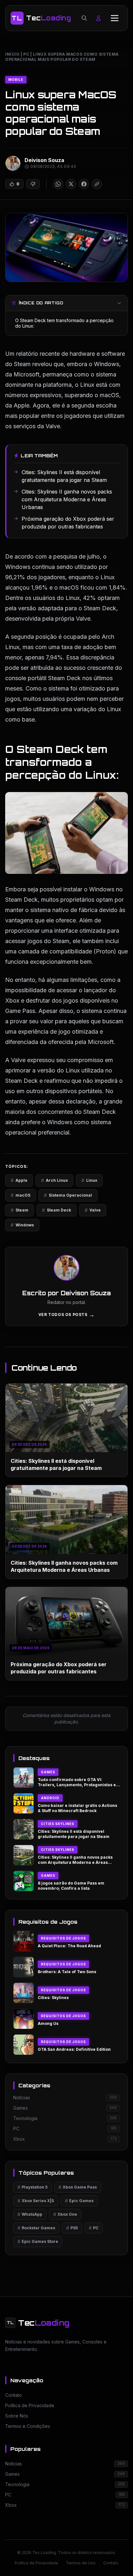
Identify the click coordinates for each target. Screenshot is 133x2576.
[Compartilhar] (58, 184)
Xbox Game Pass (78, 2187)
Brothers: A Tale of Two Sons (67, 1972)
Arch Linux (54, 1180)
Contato (111, 2563)
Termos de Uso (81, 2563)
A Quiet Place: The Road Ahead (69, 1946)
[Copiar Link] (97, 184)
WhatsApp (30, 2214)
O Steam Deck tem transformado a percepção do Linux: (64, 323)
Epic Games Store (38, 2241)
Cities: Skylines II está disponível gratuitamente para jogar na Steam (74, 1834)
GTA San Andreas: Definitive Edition (74, 2049)
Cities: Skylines (53, 1998)
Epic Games (79, 2201)
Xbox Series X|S (36, 2201)
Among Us (48, 2023)
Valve (93, 1210)
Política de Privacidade (36, 2563)
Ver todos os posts (66, 1315)
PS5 (72, 2228)
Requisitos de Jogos (63, 1938)
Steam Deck (56, 1210)
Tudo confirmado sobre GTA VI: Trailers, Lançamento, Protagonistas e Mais (77, 1785)
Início (12, 54)
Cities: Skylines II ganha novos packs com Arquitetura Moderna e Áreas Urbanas (75, 1863)
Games (48, 1772)
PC (26, 54)
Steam (20, 1210)
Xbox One (65, 2214)
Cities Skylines (58, 1824)
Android (50, 1798)
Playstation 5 (32, 2187)
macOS (20, 1195)
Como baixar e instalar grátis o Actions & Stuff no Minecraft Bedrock (77, 1808)
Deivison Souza (44, 160)
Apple (19, 1180)
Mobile (16, 80)
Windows (22, 1225)
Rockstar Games (36, 2228)
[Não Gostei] (33, 184)
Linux (89, 1180)
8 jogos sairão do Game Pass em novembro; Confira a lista (71, 1886)
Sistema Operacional (68, 1195)
